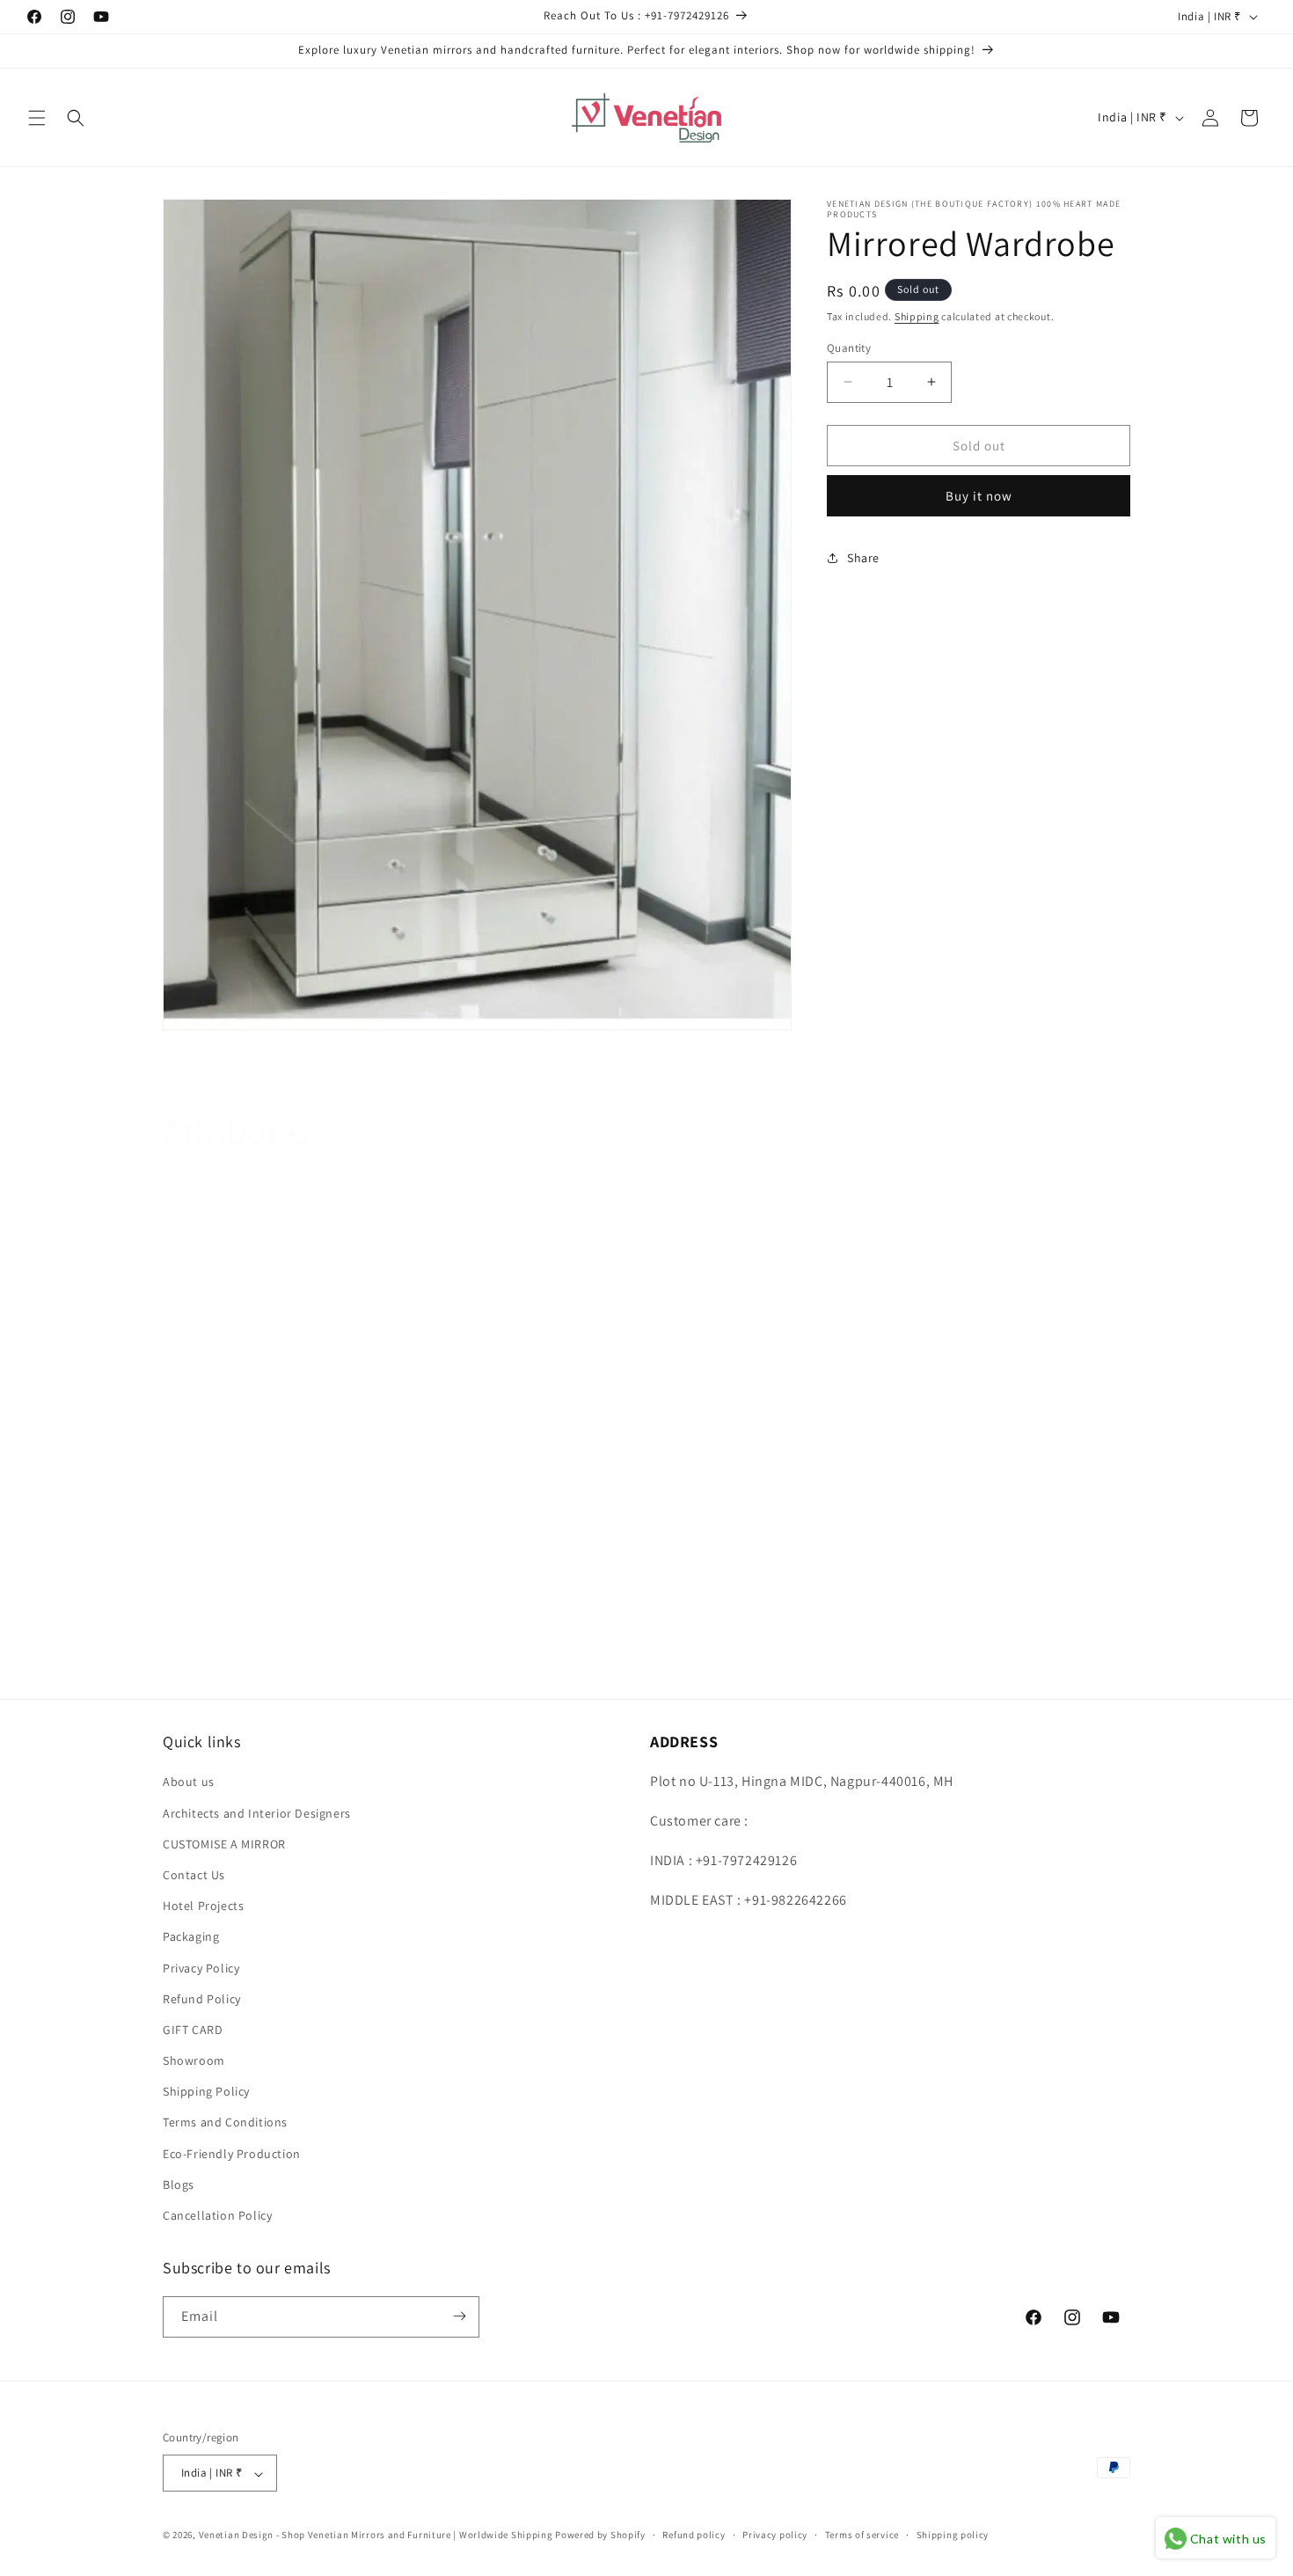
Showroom (194, 2060)
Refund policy (694, 2536)
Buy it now (979, 496)
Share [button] (863, 557)
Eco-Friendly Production (232, 2153)
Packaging (191, 1936)
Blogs (179, 2184)
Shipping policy (953, 2536)
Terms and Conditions (225, 2122)
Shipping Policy (206, 2091)
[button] (37, 118)
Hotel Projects (203, 1906)
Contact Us (194, 1875)
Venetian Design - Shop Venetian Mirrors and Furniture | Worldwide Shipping (376, 2536)
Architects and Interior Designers (257, 1812)
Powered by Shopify (600, 2536)
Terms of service (862, 2536)
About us (189, 1782)
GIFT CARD (193, 2030)
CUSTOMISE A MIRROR (224, 1843)
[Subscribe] (459, 2316)
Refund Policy (202, 1998)
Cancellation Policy (217, 2215)
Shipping (917, 316)
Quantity (849, 347)
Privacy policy (775, 2536)
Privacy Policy (201, 1967)
